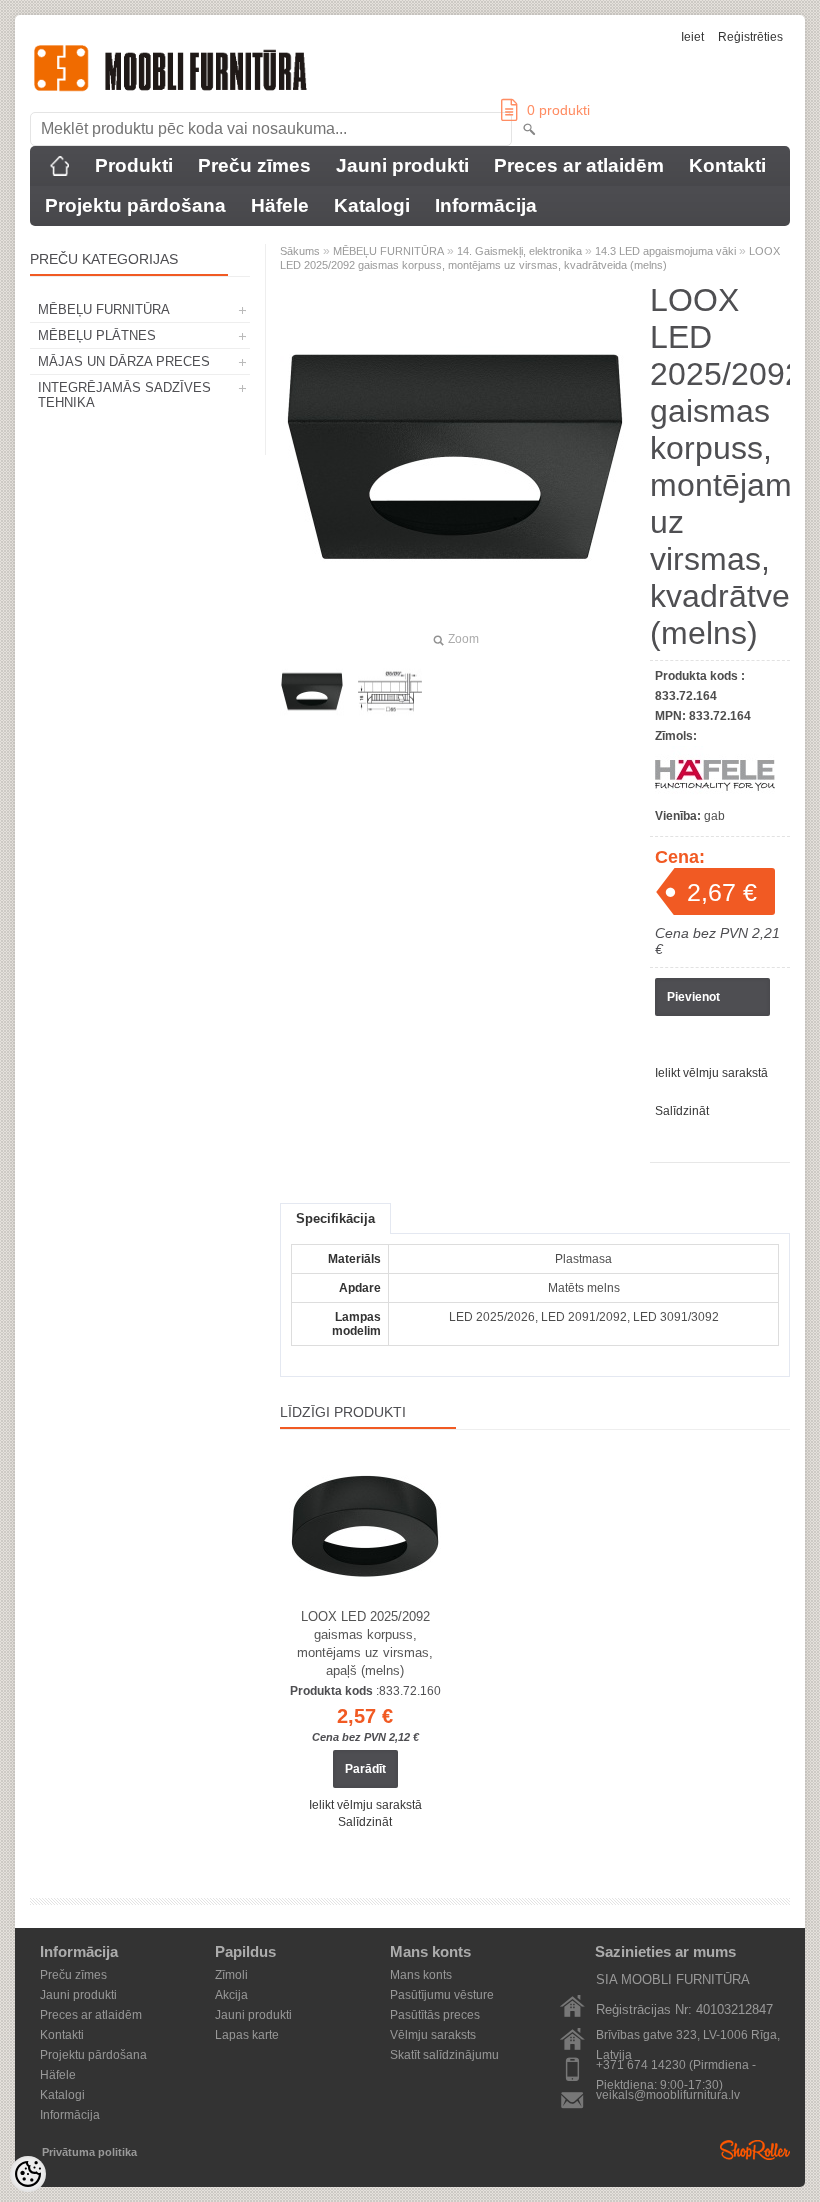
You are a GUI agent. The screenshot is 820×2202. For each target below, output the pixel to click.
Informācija (486, 205)
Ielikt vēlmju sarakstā (711, 1073)
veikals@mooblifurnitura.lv (668, 2095)
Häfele (280, 205)
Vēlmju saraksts (433, 2035)
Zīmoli (231, 1975)
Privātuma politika (89, 2152)
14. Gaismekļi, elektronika (519, 251)
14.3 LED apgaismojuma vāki (665, 251)
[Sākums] (60, 166)
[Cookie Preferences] (28, 2174)
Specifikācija (335, 1218)
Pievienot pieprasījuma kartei (704, 1003)
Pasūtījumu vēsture (442, 1995)
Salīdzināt (682, 1111)
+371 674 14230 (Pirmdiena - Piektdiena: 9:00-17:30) (676, 2066)
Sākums (300, 251)
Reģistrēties (750, 37)
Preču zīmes (254, 165)
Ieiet (692, 37)
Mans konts (421, 1975)
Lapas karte (247, 2035)
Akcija (231, 1995)
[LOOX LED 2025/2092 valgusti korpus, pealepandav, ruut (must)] (312, 692)
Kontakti (727, 165)
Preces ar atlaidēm (579, 165)
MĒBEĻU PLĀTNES (97, 335)
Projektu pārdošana (135, 205)
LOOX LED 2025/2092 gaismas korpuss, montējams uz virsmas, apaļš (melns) (365, 1643)
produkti (558, 110)
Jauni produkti (402, 165)
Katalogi (372, 205)
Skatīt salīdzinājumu (444, 2055)
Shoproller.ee (755, 2150)
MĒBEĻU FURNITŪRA (104, 309)
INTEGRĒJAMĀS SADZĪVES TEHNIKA (124, 395)
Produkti (134, 165)
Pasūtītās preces (435, 2015)
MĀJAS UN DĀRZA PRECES (124, 361)
